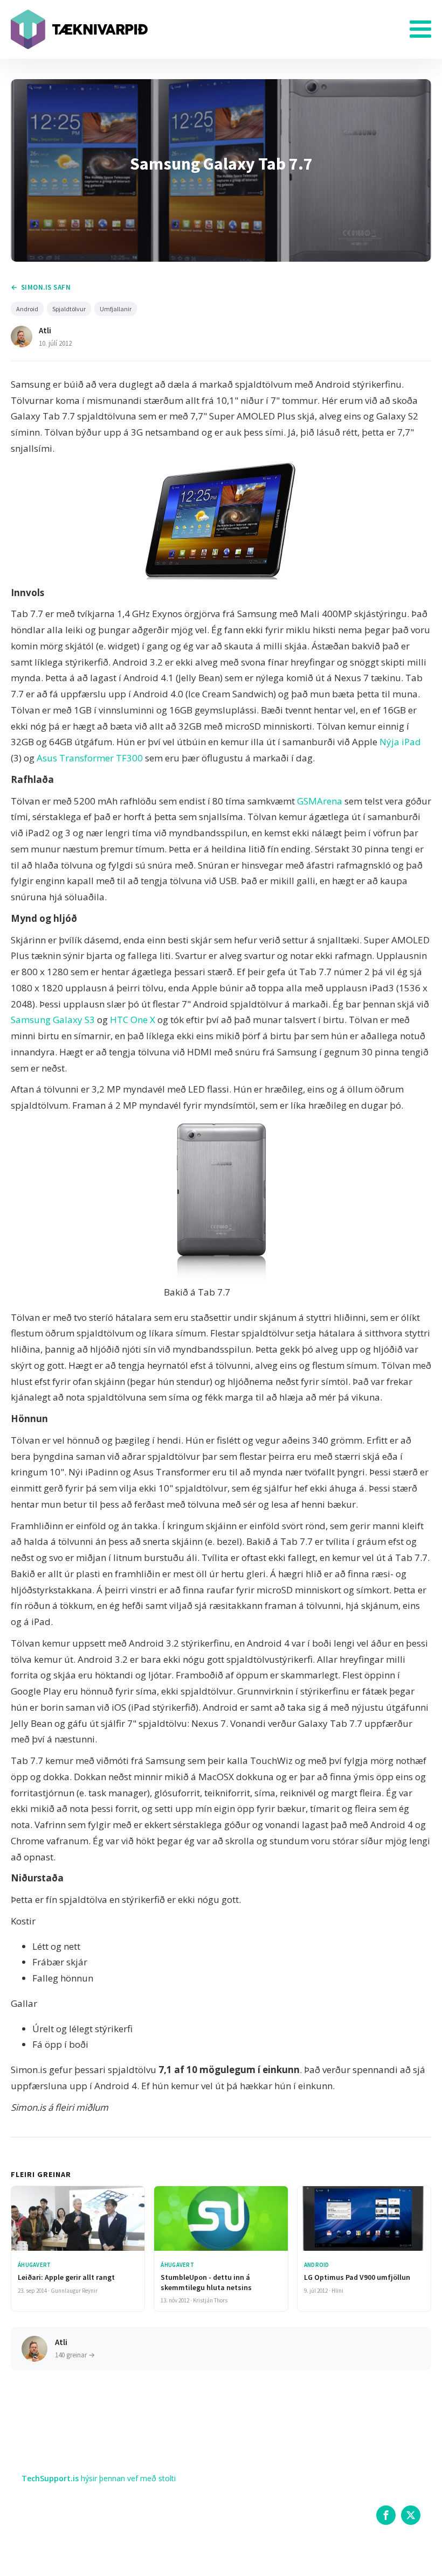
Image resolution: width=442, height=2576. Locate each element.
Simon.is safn (46, 287)
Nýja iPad (400, 742)
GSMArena (320, 801)
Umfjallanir (116, 309)
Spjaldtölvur (69, 309)
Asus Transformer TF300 (90, 758)
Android (27, 309)
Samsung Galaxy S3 (53, 1020)
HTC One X (133, 1020)
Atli (45, 330)
